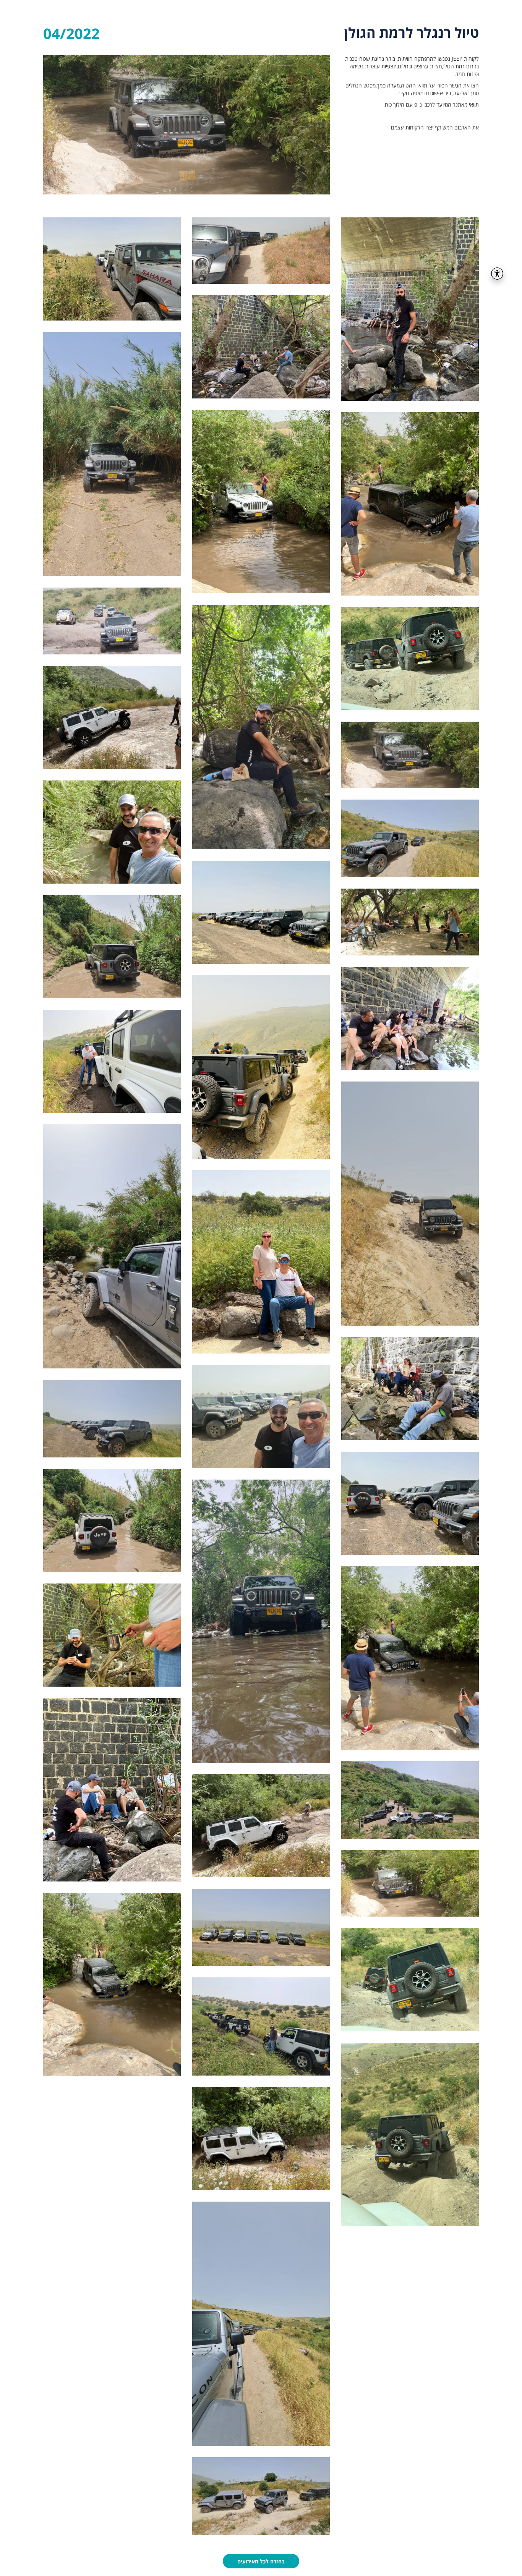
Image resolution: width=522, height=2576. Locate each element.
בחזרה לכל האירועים (261, 2561)
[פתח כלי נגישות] (497, 274)
